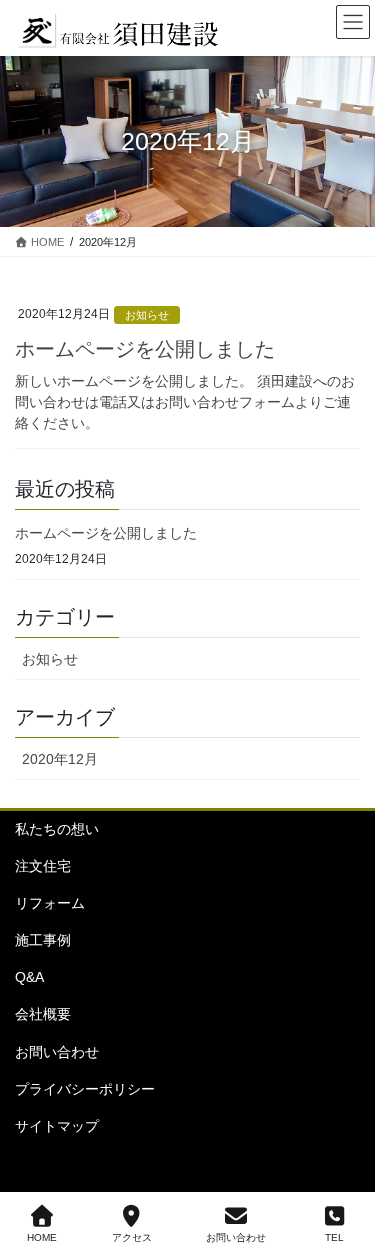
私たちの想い (57, 829)
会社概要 (43, 1014)
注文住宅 (43, 866)
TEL (334, 1237)
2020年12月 (60, 759)
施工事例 (43, 940)
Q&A (29, 977)
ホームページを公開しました (106, 533)
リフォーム (50, 903)
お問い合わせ (57, 1052)
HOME (42, 1237)
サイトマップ (57, 1126)
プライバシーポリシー (85, 1089)
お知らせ (50, 659)
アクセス (132, 1237)
